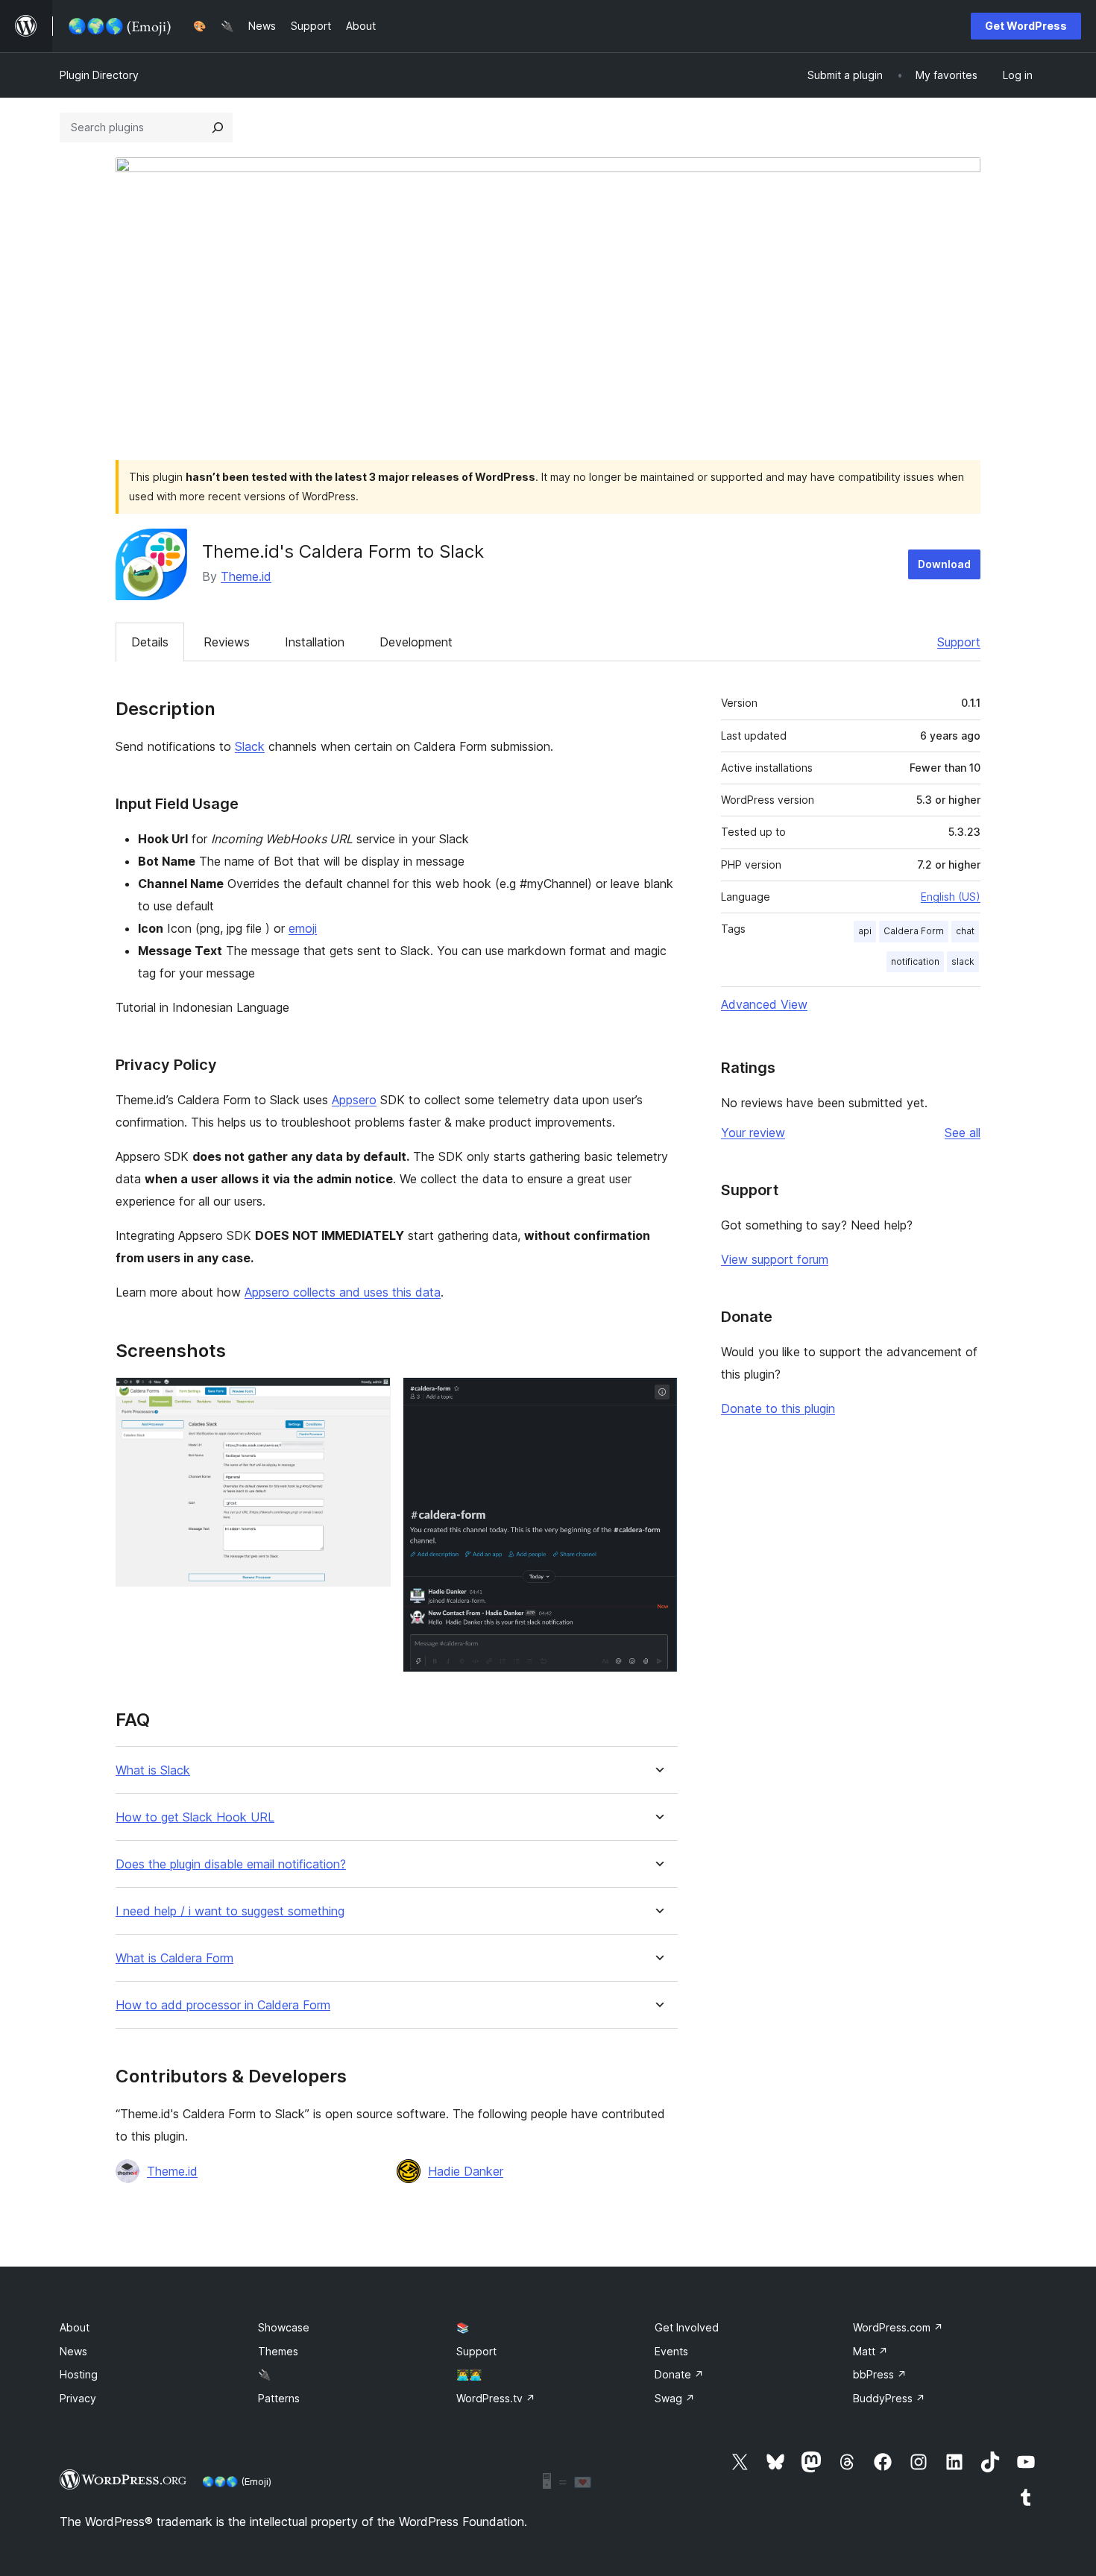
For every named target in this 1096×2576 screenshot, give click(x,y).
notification (915, 961)
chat (965, 931)
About (75, 2327)
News (73, 2351)
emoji (303, 928)
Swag (675, 2398)
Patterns (279, 2398)
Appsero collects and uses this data (343, 1292)
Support (959, 642)
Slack (250, 746)
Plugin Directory (99, 75)
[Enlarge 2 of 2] (658, 1397)
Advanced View (764, 1004)
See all (963, 1133)
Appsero (354, 1100)
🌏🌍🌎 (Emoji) (237, 2481)
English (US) (951, 897)
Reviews (227, 642)
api (865, 931)
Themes (278, 2351)
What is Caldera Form (174, 1958)
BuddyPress (889, 2398)
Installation (315, 642)
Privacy (78, 2398)
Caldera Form (914, 931)
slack (963, 961)
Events (671, 2351)
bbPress (880, 2374)
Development (416, 642)
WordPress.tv (496, 2398)
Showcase (284, 2327)
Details (150, 642)
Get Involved (687, 2327)
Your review (753, 1133)
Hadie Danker (466, 2171)
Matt (870, 2351)
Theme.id (246, 576)
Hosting (79, 2374)
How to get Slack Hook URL (195, 1817)
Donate (679, 2374)
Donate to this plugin (778, 1408)
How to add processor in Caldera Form (223, 2005)
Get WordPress (1026, 26)
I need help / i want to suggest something (230, 1911)
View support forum (775, 1259)
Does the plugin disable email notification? (231, 1864)
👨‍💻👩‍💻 (469, 2374)
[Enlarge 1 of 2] (371, 1397)
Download (944, 564)
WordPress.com (898, 2327)
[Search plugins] (218, 127)
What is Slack (153, 1770)
